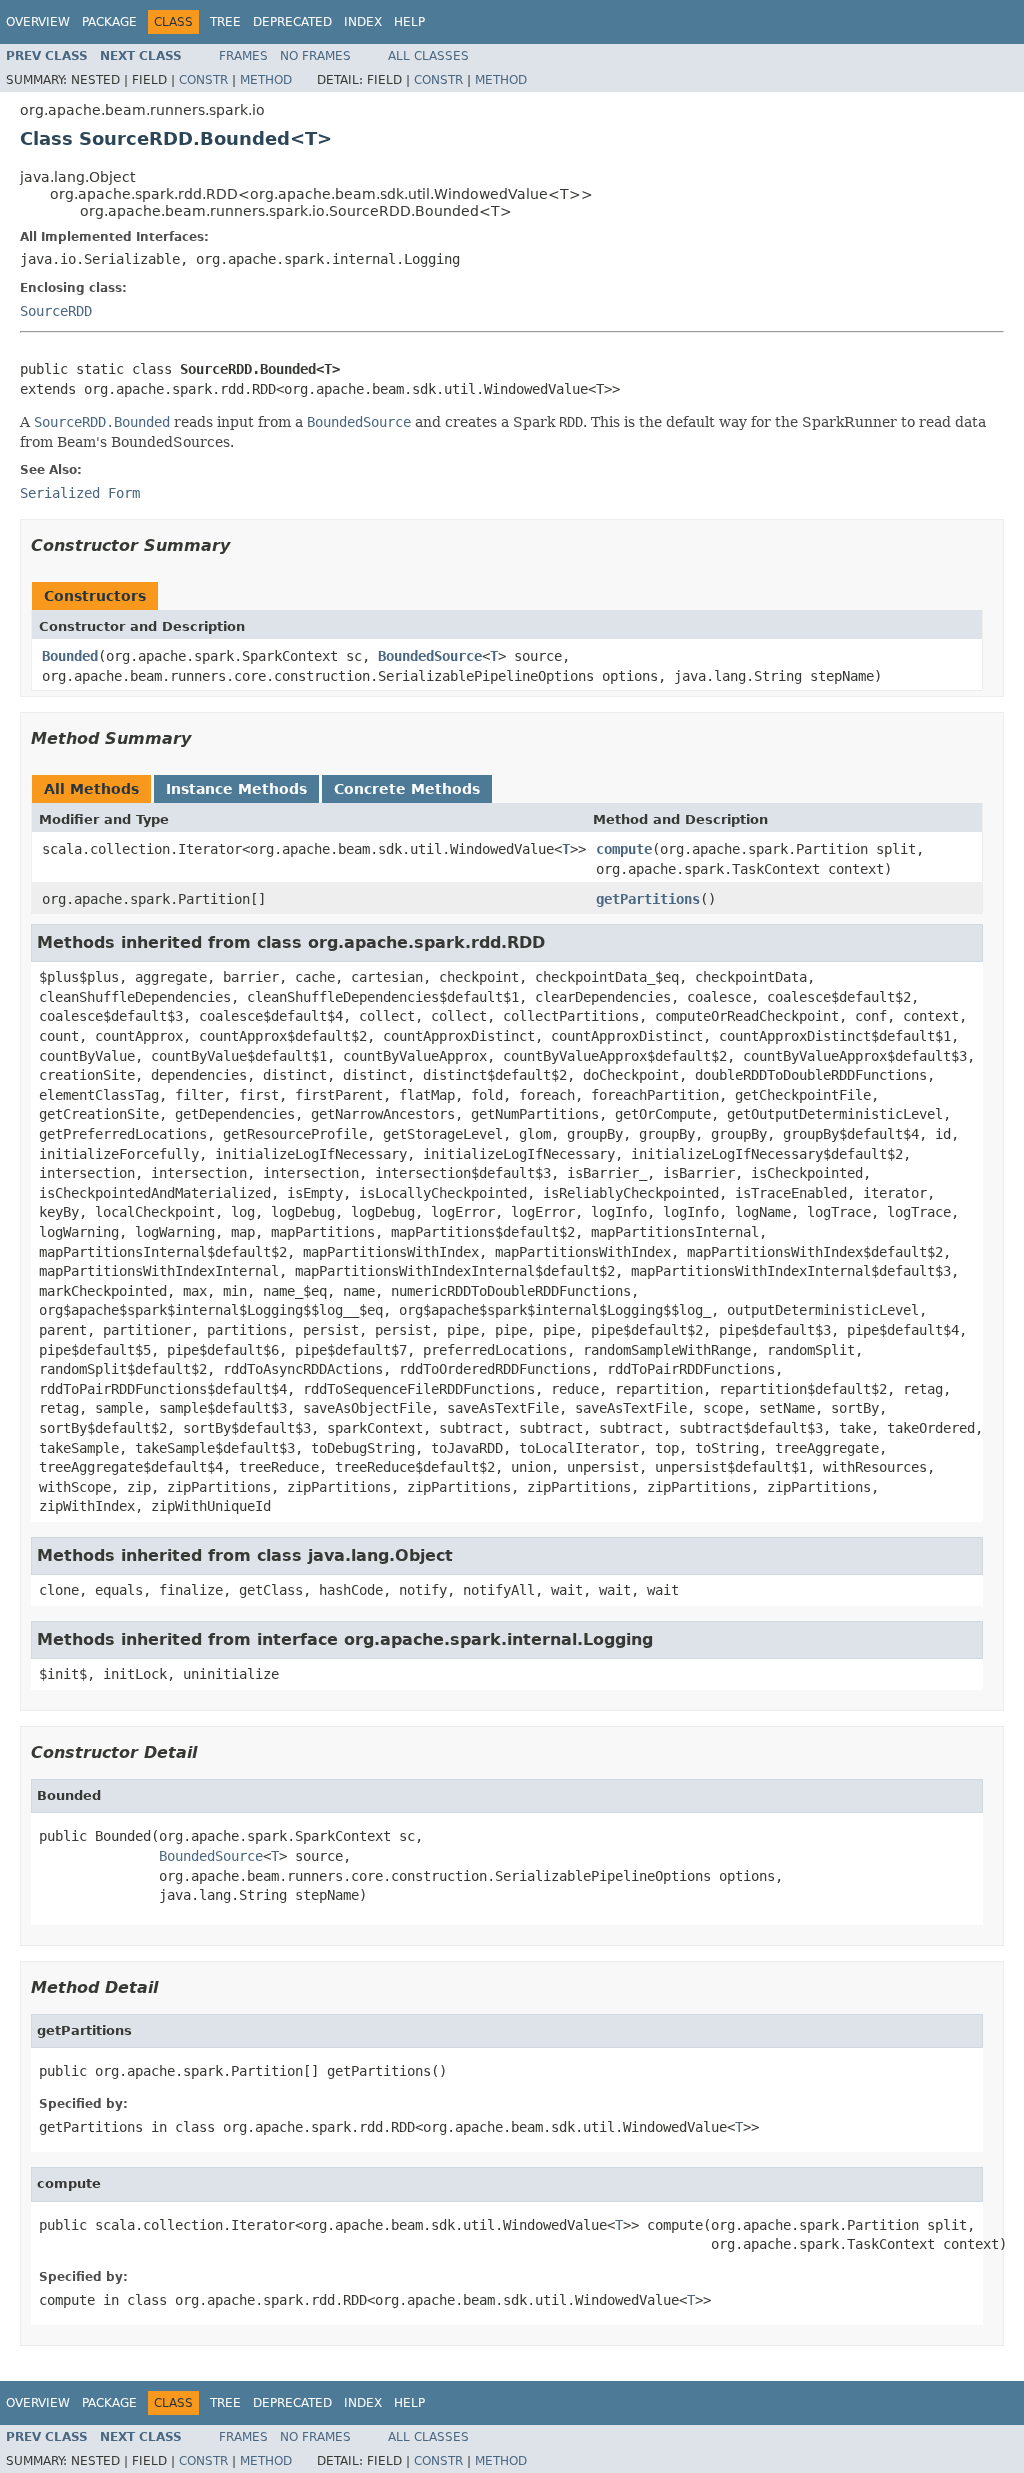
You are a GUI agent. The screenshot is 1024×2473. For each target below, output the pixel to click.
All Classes (428, 56)
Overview (38, 22)
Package (109, 22)
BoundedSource (430, 656)
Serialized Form (80, 493)
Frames (243, 56)
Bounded (70, 656)
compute (624, 849)
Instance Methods (236, 789)
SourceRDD (56, 311)
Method (266, 80)
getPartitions (648, 899)
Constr (203, 80)
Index (363, 22)
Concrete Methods (407, 789)
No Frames (315, 56)
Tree (225, 22)
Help (409, 22)
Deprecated (292, 22)
